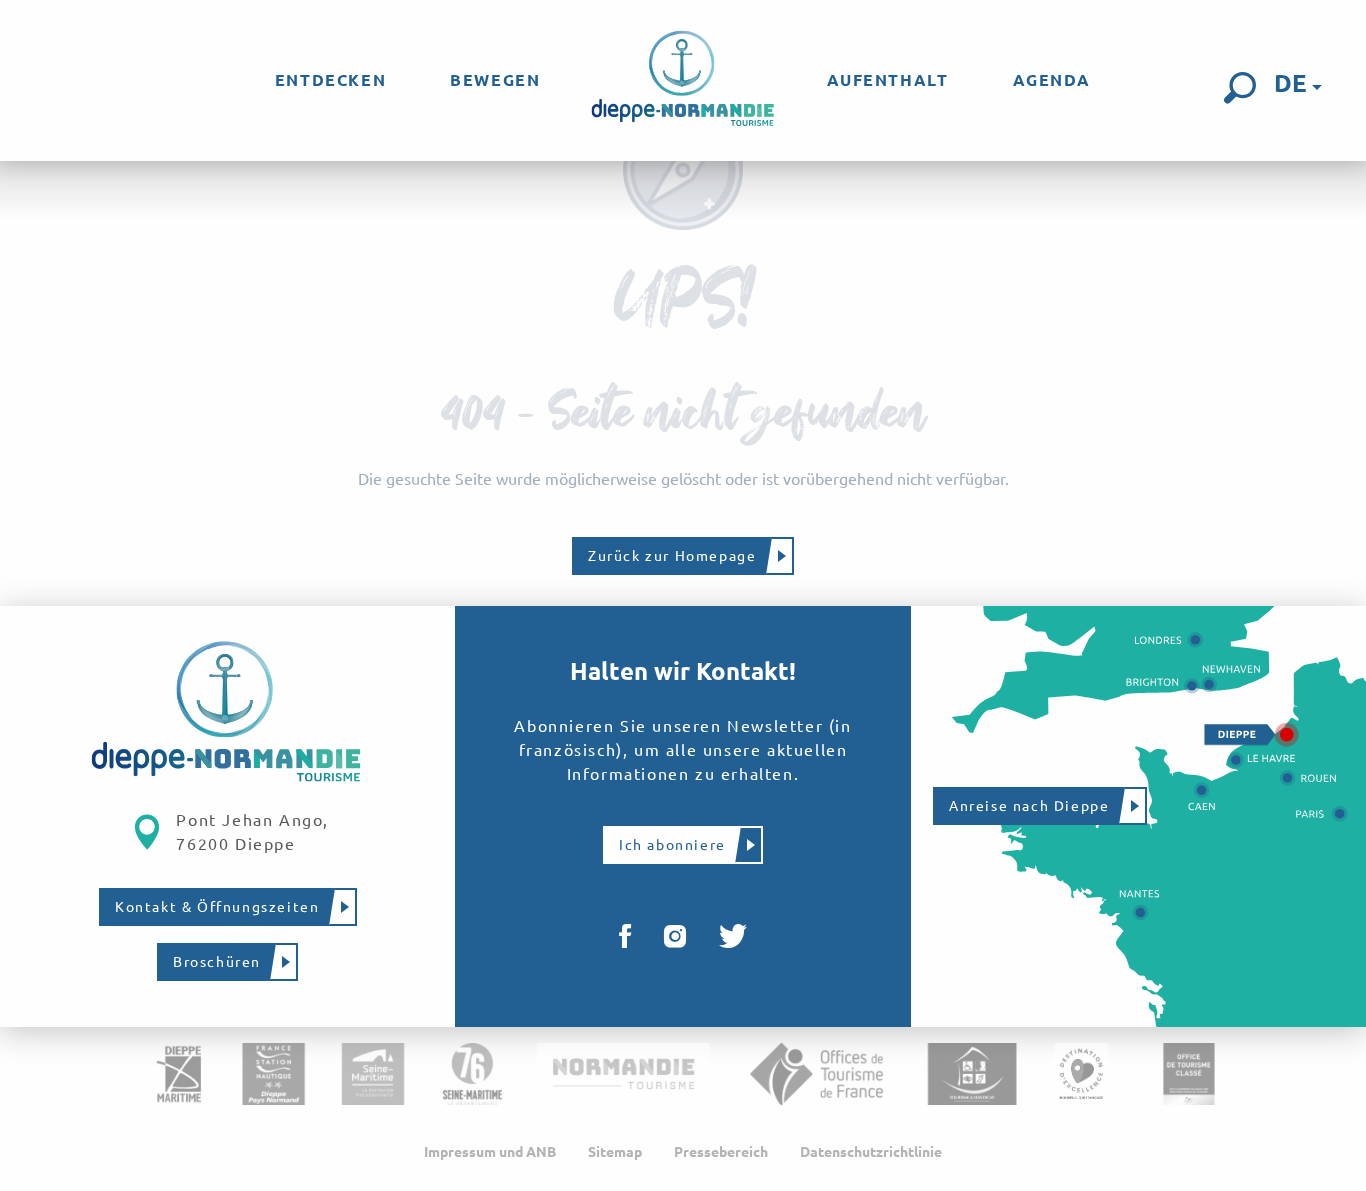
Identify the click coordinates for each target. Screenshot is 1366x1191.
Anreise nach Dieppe (1029, 806)
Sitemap (615, 1152)
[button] (1240, 88)
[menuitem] (330, 80)
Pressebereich (721, 1152)
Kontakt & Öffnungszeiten (217, 907)
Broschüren (217, 962)
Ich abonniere (672, 845)
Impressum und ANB (490, 1152)
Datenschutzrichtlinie (871, 1152)
